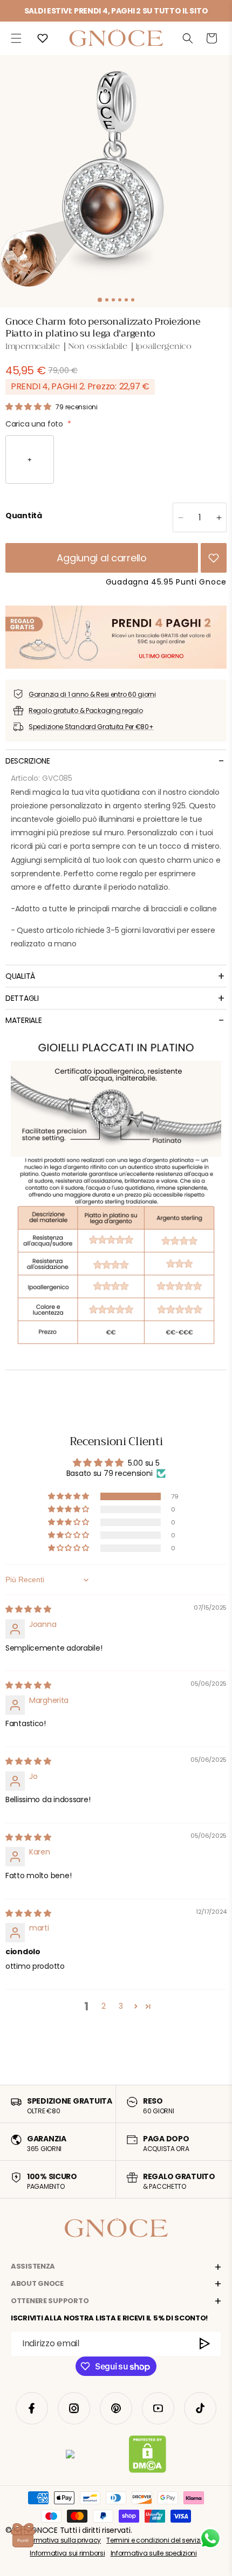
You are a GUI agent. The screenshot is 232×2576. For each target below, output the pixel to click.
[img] (28, 1609)
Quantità (24, 516)
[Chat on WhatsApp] (210, 2538)
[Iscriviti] (205, 2344)
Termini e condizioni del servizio (156, 2540)
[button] (16, 38)
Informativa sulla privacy (61, 2540)
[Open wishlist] (43, 38)
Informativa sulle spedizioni (154, 2553)
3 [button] (121, 2006)
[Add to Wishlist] (214, 558)
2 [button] (104, 2006)
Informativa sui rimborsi (67, 2553)
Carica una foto (38, 424)
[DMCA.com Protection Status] (148, 2456)
